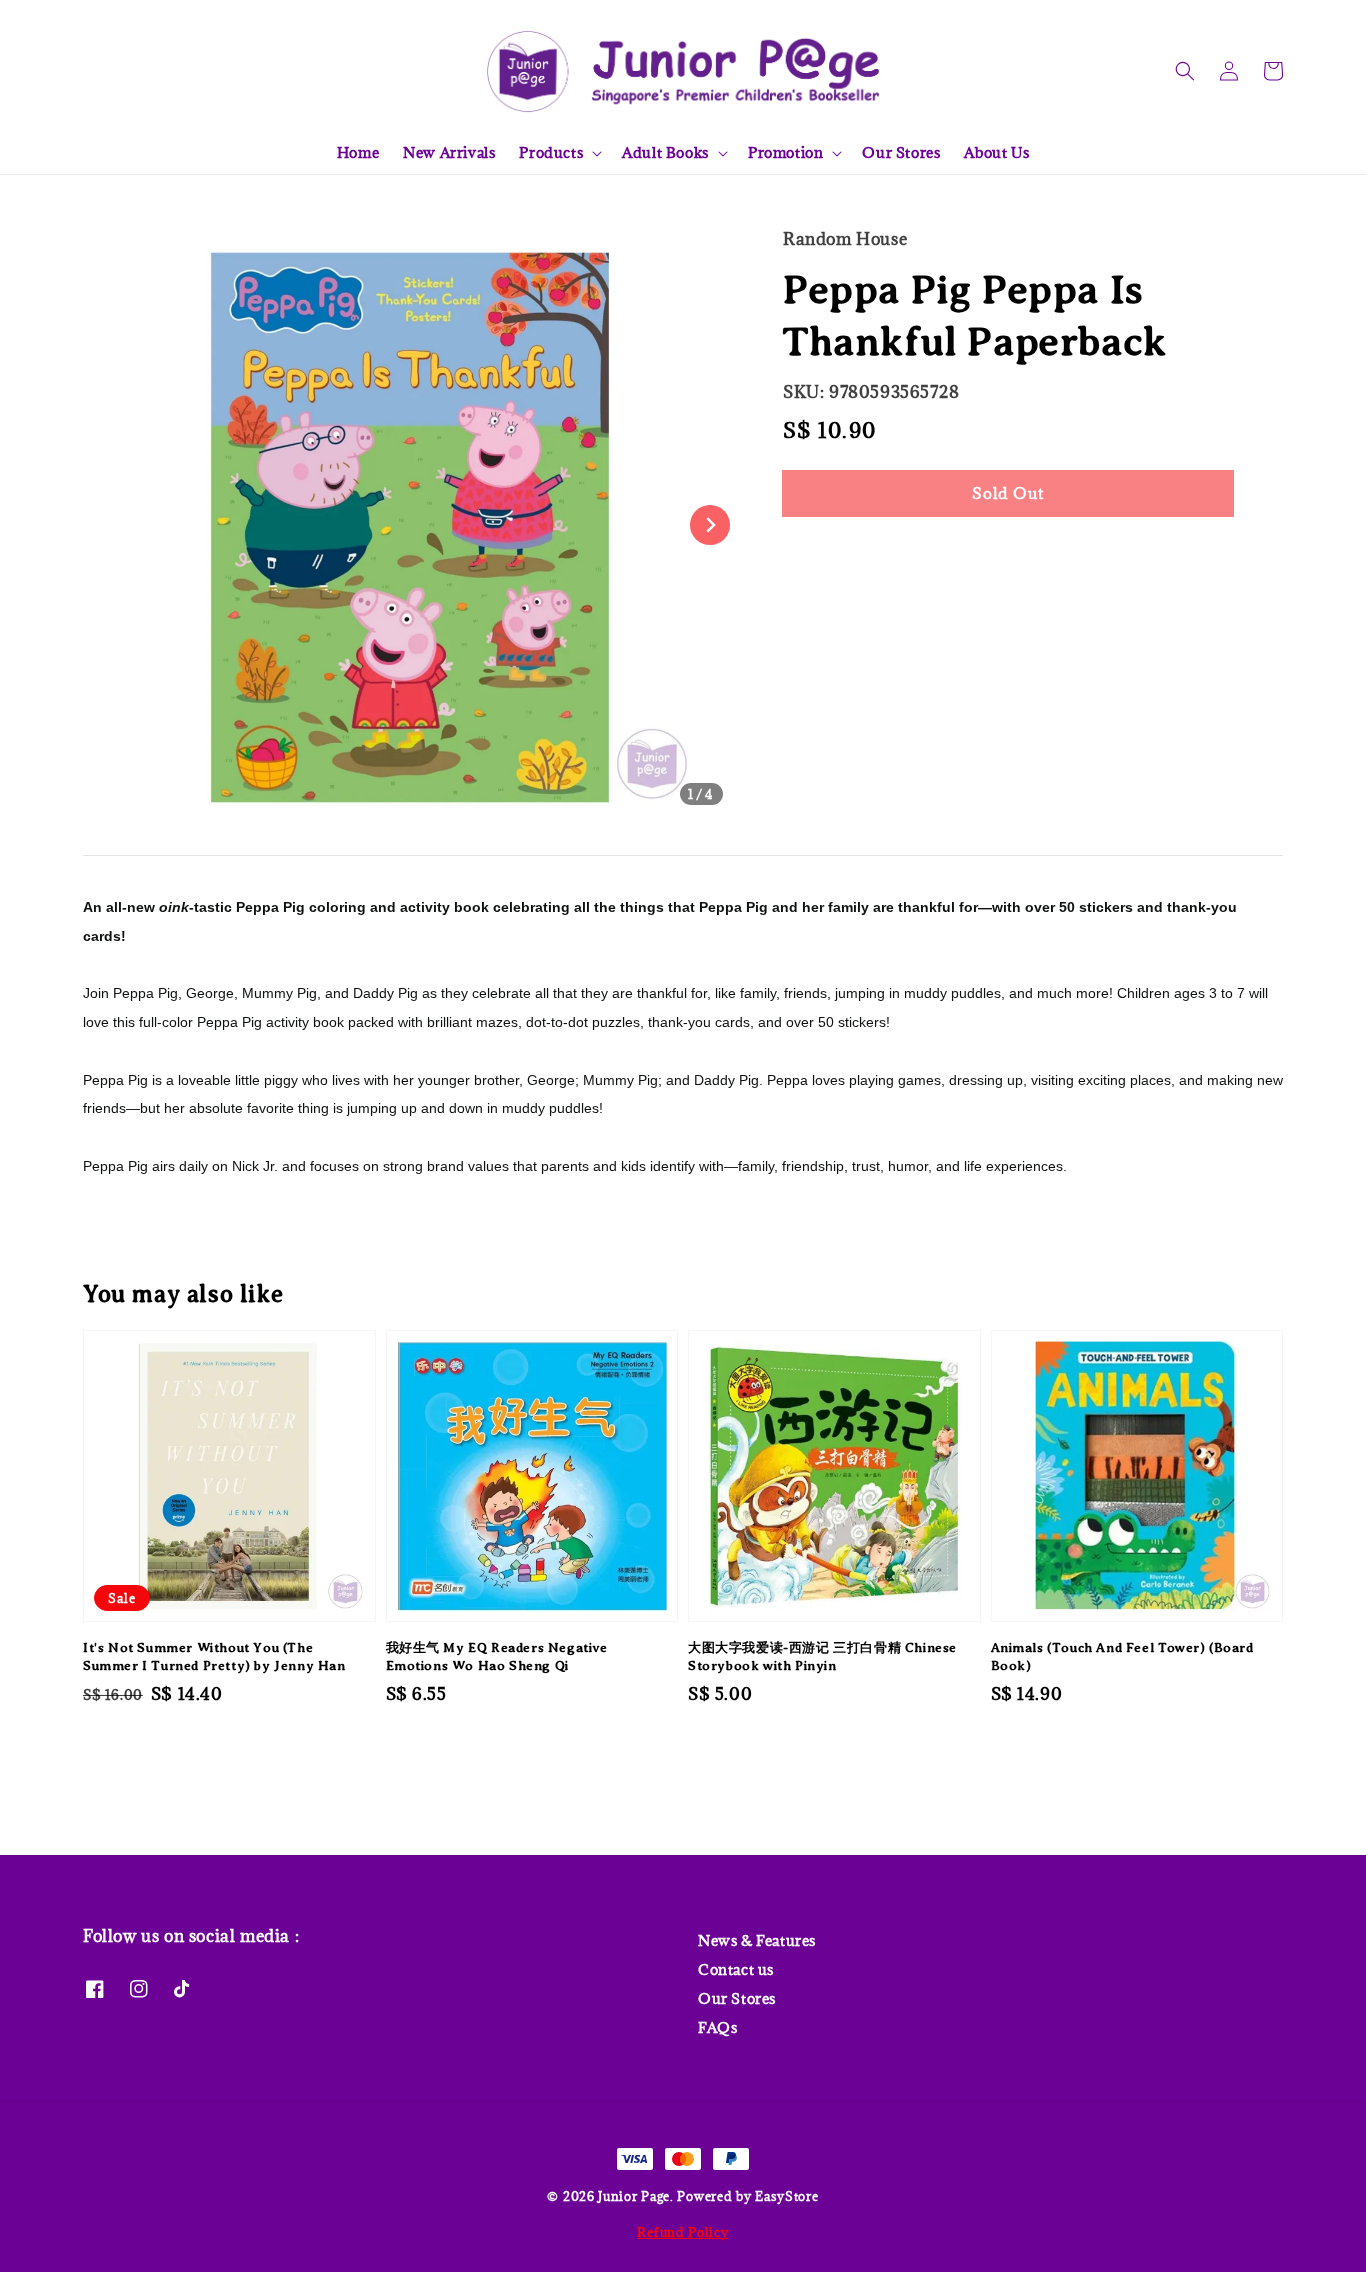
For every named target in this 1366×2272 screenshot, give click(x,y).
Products (551, 153)
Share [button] (831, 553)
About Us (996, 152)
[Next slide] (710, 525)
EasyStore (786, 2196)
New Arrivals (449, 152)
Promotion (785, 153)
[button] (1185, 71)
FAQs (717, 2027)
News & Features (757, 1941)
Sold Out (1008, 493)
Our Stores (901, 152)
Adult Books (665, 153)
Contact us (736, 1969)
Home (358, 152)
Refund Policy (682, 2232)
